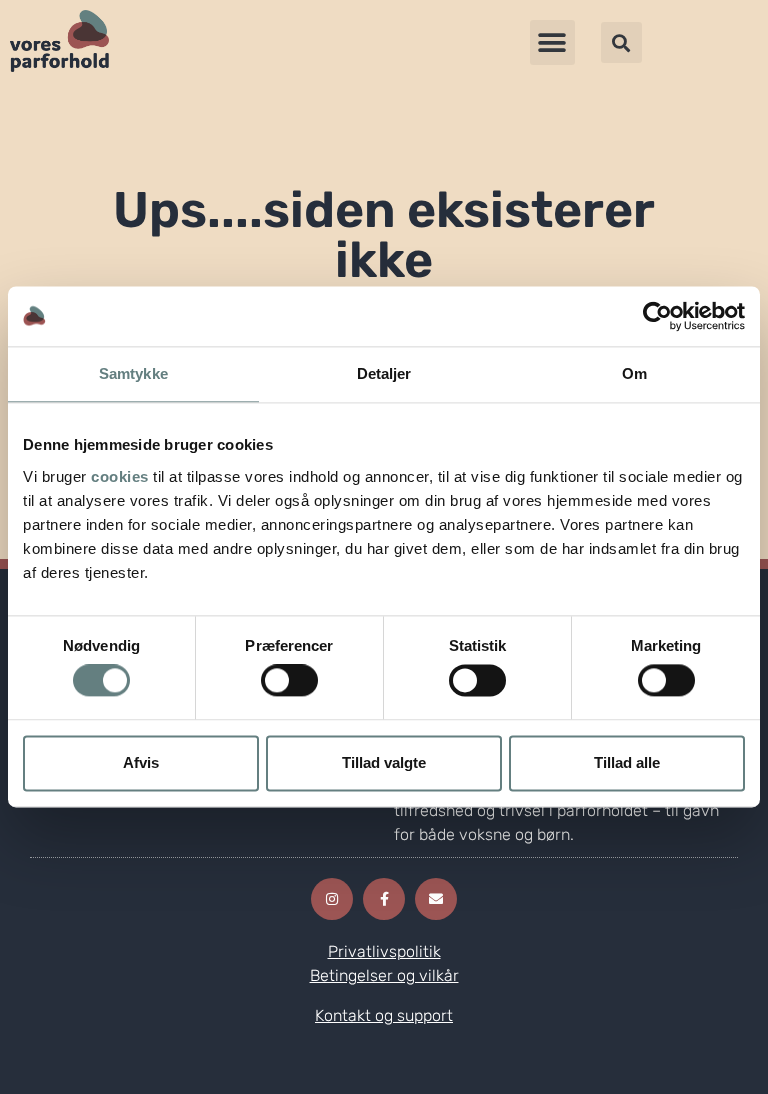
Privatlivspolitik (384, 951)
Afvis (141, 762)
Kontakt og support (384, 1015)
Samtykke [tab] (133, 373)
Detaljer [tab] (384, 373)
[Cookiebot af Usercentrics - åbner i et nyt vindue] (657, 316)
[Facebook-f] (384, 899)
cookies (120, 476)
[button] (552, 42)
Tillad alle (627, 762)
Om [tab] (634, 373)
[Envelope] (436, 899)
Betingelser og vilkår (384, 975)
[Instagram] (332, 899)
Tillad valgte (384, 762)
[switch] (289, 681)
